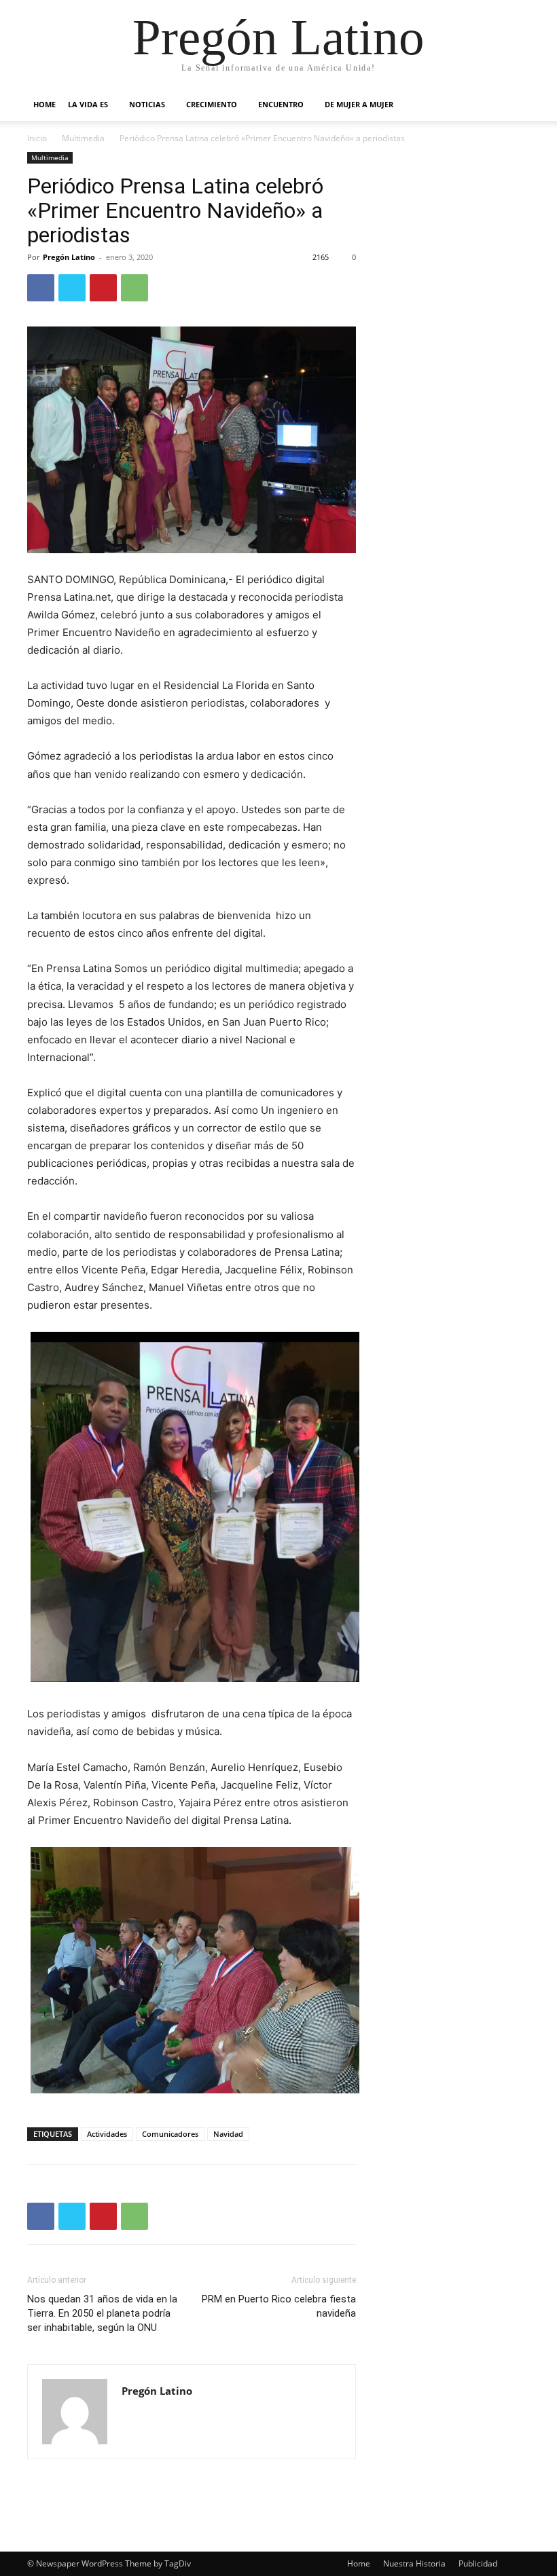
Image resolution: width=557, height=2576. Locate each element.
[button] (514, 105)
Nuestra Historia (414, 2563)
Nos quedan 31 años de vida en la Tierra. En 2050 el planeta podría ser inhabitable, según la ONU (102, 2313)
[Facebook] (41, 288)
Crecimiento (212, 104)
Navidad (228, 2134)
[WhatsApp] (134, 288)
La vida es (88, 104)
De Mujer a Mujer (359, 104)
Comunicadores (170, 2134)
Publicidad (478, 2563)
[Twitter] (72, 288)
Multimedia (83, 138)
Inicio (37, 138)
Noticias (147, 104)
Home (44, 104)
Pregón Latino (69, 257)
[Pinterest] (103, 288)
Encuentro (281, 104)
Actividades (107, 2134)
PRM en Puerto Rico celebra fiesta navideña (279, 2306)
